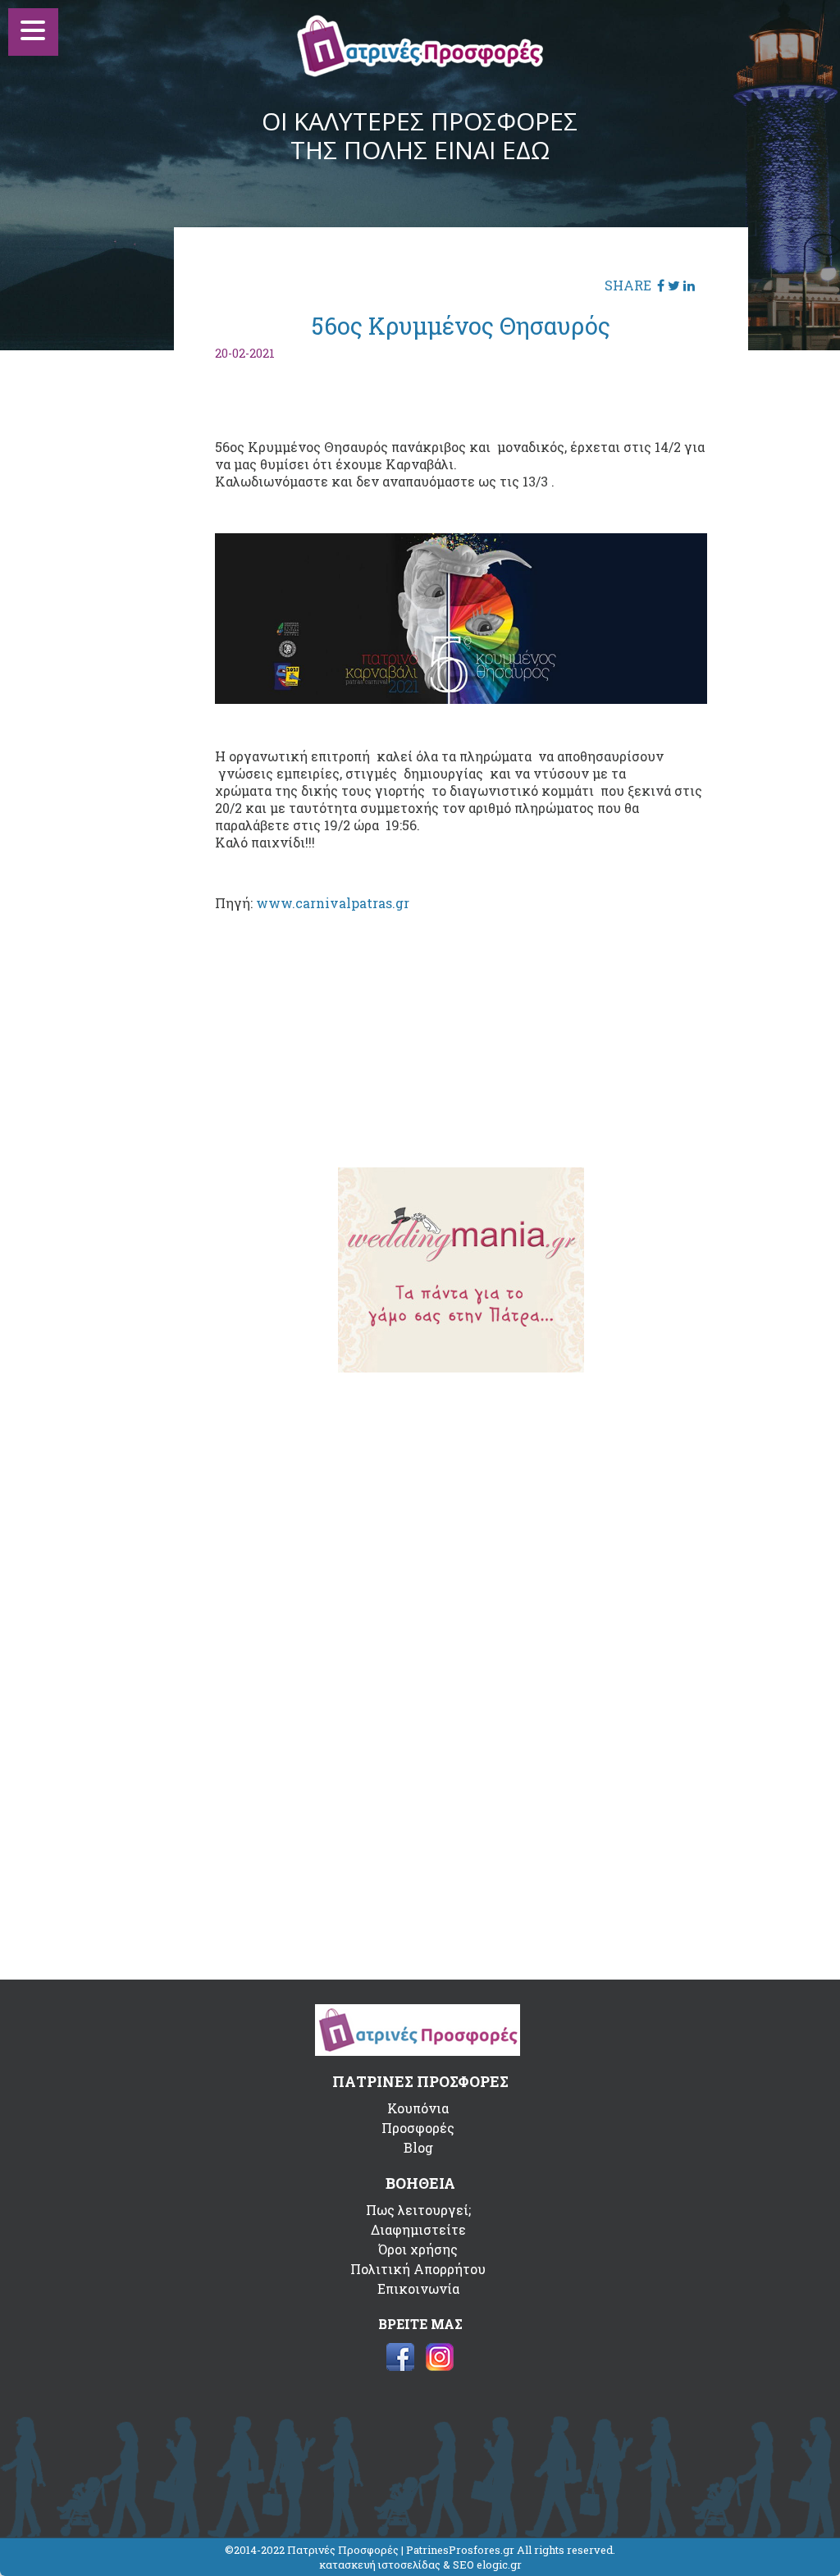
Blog (418, 2147)
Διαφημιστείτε (418, 2229)
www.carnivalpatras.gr (333, 903)
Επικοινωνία (418, 2288)
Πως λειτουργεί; (418, 2210)
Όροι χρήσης (418, 2249)
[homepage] (420, 72)
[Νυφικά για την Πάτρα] (461, 1367)
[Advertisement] (461, 1027)
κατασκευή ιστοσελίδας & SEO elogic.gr (420, 2565)
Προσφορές (418, 2128)
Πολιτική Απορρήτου (418, 2269)
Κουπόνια (418, 2108)
